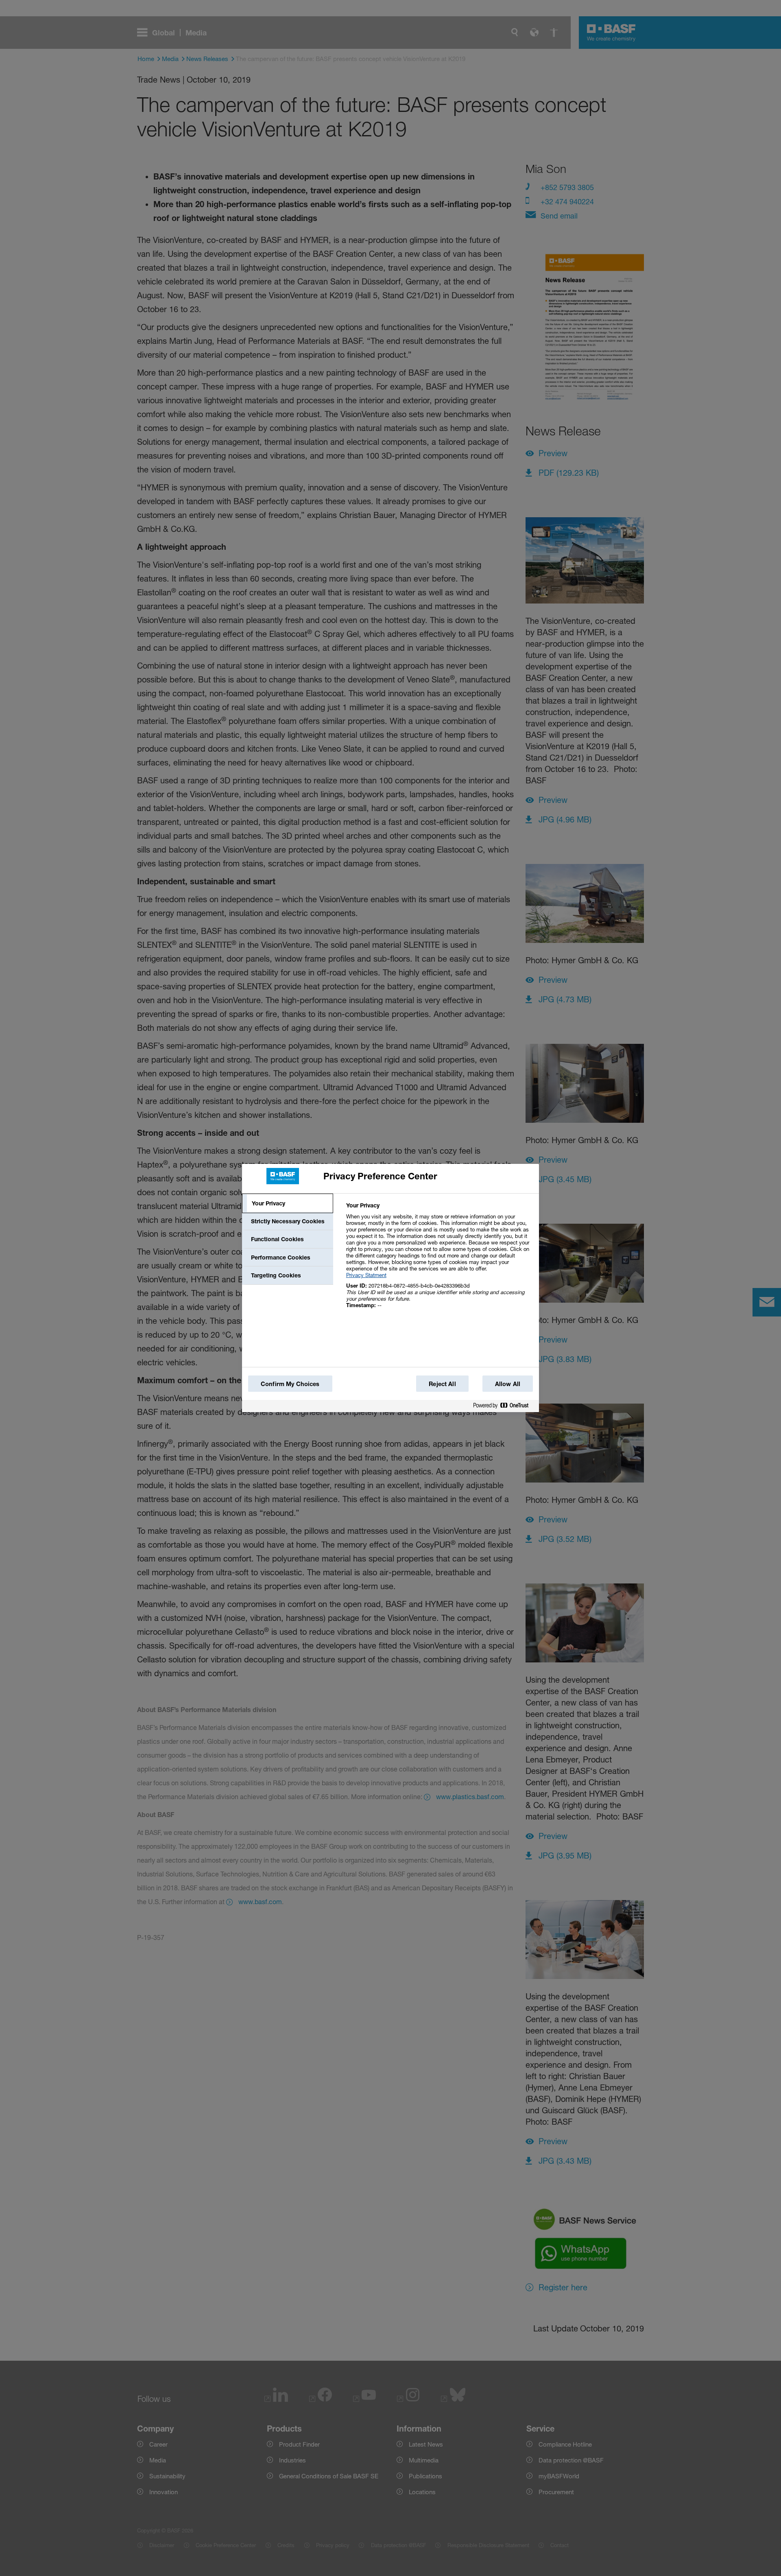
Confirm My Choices (290, 1384)
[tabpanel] (439, 1260)
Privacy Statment (366, 1275)
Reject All (442, 1384)
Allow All (508, 1384)
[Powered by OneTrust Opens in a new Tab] (504, 1406)
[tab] (288, 1203)
